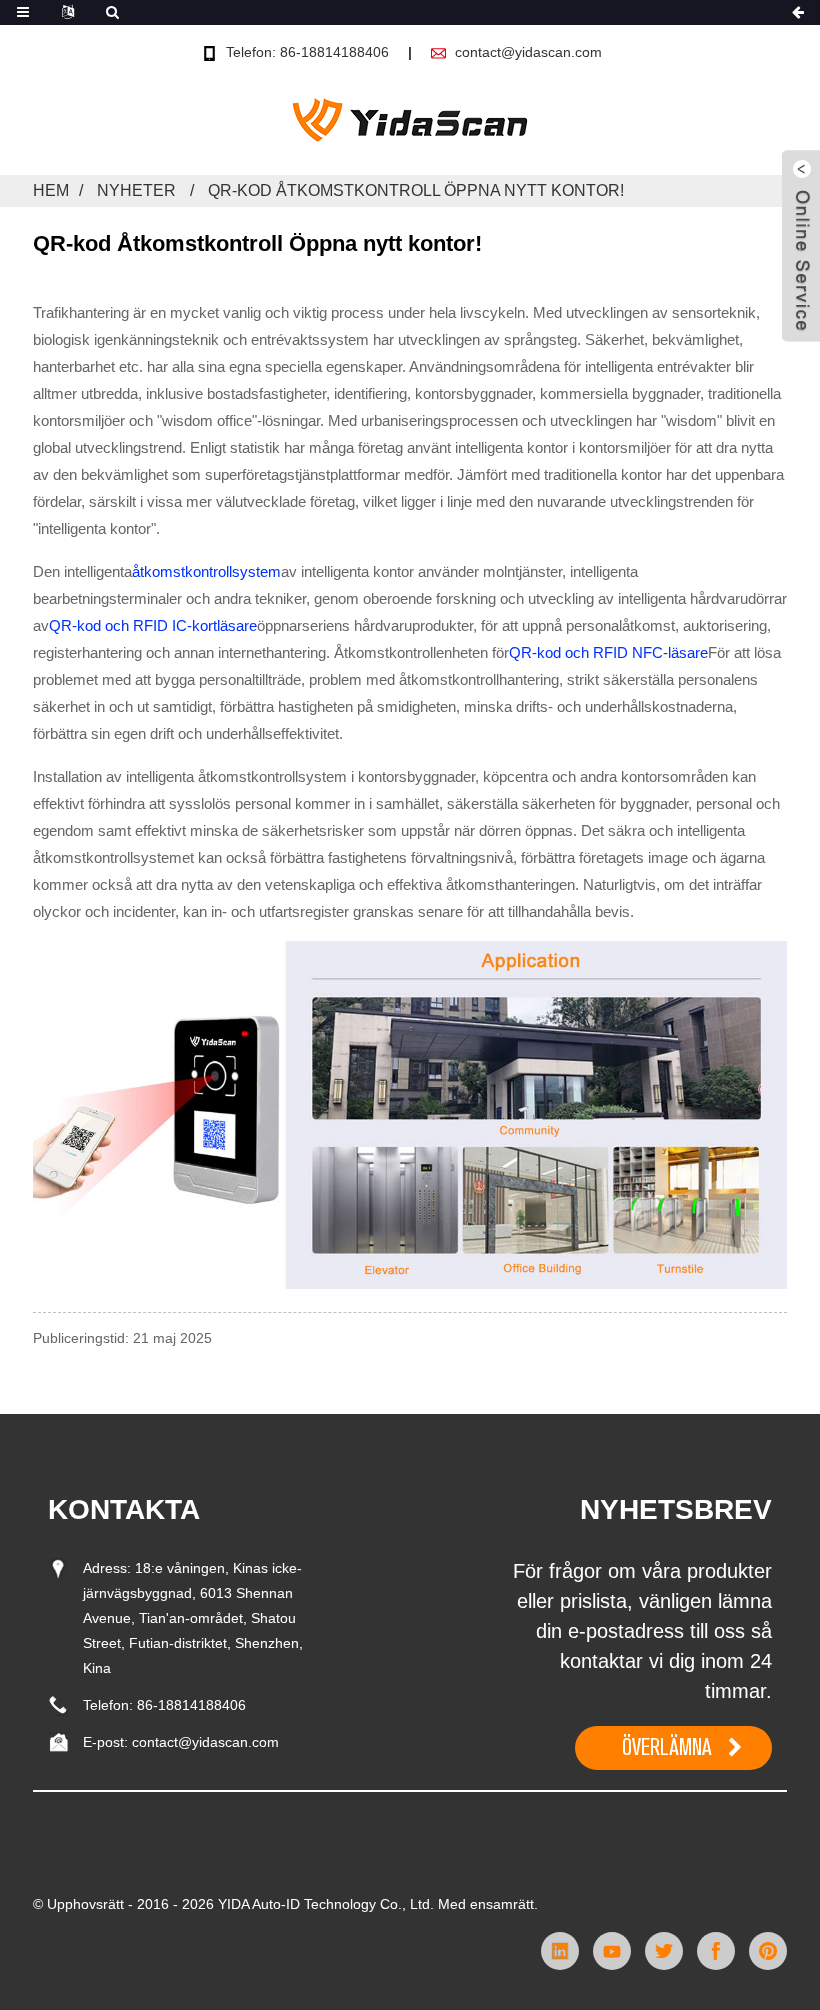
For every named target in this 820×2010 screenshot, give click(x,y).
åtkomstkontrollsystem (206, 571)
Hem (51, 190)
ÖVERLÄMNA (667, 1747)
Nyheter (136, 190)
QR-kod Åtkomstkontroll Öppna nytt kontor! (416, 190)
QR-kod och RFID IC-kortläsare (153, 625)
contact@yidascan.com (528, 52)
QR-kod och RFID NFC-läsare (608, 652)
